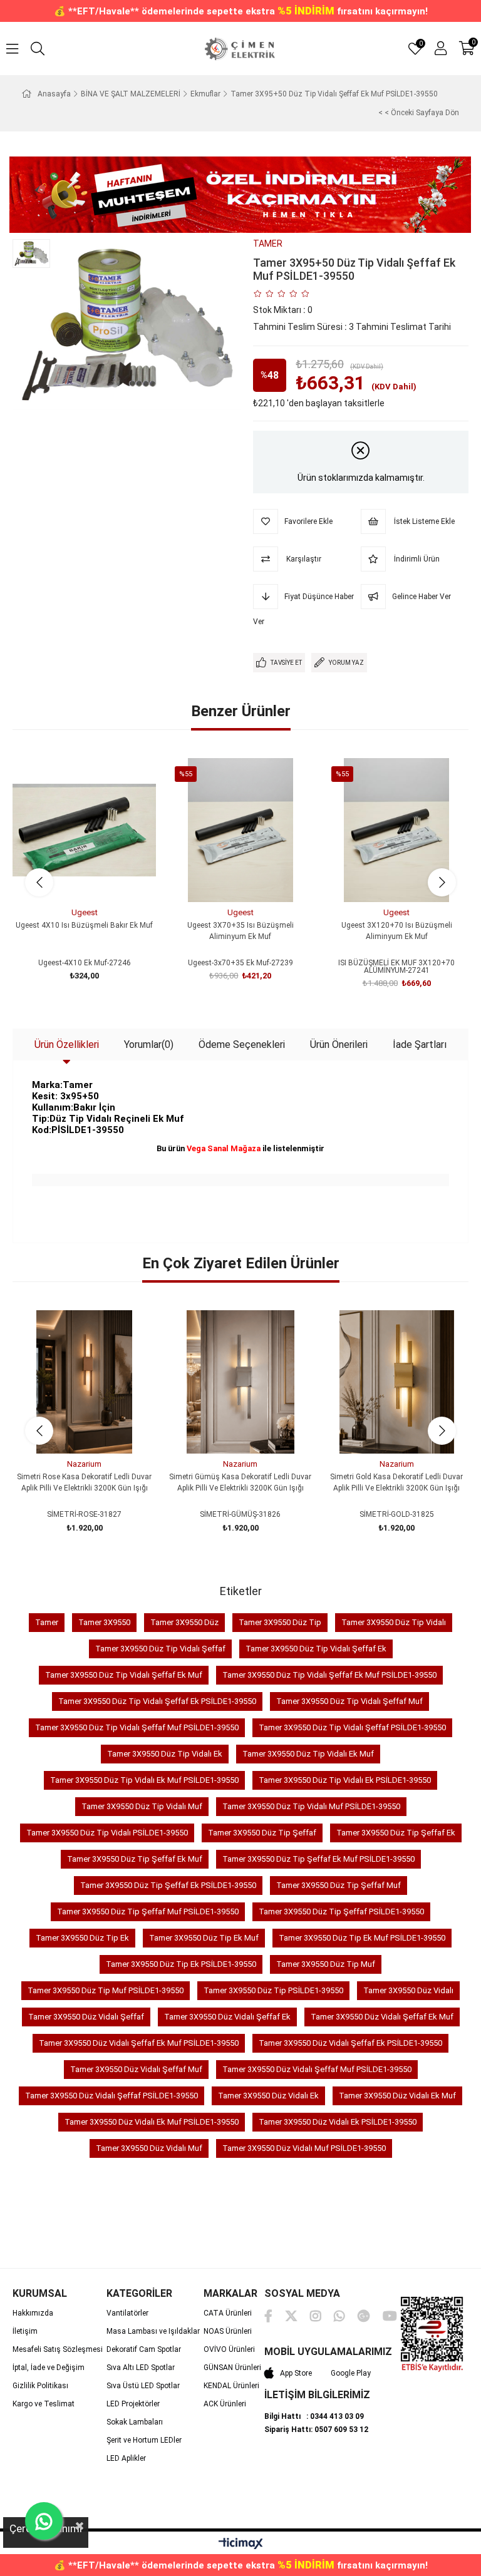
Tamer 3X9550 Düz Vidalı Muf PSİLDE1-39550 (304, 2148)
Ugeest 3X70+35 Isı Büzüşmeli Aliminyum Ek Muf (240, 931)
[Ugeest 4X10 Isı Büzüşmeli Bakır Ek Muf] (84, 830)
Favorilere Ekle (70, 879)
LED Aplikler (126, 2458)
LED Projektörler (133, 2404)
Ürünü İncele (99, 879)
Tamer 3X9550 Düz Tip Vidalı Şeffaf (160, 1649)
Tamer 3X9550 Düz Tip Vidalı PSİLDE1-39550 (107, 1833)
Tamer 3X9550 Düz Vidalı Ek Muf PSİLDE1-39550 (152, 2122)
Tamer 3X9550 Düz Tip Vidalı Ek (165, 1754)
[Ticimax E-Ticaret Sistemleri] (241, 2544)
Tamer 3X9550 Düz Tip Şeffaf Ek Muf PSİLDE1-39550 (318, 1859)
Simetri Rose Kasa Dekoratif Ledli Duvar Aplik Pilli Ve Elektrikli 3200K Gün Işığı (84, 1482)
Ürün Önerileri (339, 1044)
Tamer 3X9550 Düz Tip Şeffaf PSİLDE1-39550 (341, 1911)
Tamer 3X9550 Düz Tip (280, 1622)
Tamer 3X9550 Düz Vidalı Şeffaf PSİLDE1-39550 (111, 2096)
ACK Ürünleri (225, 2404)
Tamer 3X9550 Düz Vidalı (408, 1990)
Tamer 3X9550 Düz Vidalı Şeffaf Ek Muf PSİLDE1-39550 (139, 2043)
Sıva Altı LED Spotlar (141, 2368)
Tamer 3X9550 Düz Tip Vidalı (394, 1622)
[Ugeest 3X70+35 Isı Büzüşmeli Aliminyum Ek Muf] (240, 830)
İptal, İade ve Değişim (49, 2368)
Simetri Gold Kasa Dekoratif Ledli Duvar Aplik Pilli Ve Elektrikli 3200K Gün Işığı (396, 1482)
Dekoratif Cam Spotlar (144, 2349)
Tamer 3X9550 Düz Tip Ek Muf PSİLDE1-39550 (362, 1938)
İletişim (25, 2331)
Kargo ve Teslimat (44, 2404)
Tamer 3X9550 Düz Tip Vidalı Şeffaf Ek (316, 1649)
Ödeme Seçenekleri (242, 1044)
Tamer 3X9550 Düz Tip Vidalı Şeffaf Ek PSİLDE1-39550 (157, 1701)
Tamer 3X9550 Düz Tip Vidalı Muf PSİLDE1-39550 (311, 1806)
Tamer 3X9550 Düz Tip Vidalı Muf (142, 1806)
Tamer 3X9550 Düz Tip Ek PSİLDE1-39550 (181, 1964)
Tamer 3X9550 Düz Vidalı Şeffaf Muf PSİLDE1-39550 (317, 2069)
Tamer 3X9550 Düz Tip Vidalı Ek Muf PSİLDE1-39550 (144, 1780)
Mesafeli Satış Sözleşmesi (58, 2349)
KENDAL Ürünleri (231, 2386)
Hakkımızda (33, 2313)
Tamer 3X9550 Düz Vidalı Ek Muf (397, 2096)
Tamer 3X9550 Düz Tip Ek (82, 1938)
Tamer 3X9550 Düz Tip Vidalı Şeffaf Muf (349, 1701)
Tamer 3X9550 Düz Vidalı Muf (149, 2148)
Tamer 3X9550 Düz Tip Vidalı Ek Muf (308, 1754)
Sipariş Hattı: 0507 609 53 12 (316, 2430)
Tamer (47, 1622)
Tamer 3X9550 (104, 1622)
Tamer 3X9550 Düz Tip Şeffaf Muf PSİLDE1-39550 (148, 1911)
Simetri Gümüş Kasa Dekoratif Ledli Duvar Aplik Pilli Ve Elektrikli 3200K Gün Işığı (240, 1482)
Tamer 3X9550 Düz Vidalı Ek (268, 2096)
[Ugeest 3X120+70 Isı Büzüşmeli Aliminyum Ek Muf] (397, 830)
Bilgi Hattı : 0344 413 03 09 (314, 2416)
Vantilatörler (127, 2313)
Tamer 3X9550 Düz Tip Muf (326, 1964)
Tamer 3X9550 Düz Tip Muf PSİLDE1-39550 (106, 1990)
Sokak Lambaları (135, 2422)
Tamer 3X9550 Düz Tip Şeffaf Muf (339, 1885)
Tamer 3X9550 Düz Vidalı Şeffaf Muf (136, 2069)
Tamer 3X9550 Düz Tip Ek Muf (204, 1938)
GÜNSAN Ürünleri (232, 2368)
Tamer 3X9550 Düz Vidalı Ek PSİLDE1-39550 (338, 2122)
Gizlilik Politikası (40, 2386)
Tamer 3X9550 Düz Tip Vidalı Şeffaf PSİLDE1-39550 (352, 1727)
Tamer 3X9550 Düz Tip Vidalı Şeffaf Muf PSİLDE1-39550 (137, 1727)
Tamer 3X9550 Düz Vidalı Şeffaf (86, 2017)
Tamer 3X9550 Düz (184, 1622)
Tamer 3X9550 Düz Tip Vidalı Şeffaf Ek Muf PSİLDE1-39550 (329, 1675)
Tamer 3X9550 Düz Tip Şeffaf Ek (396, 1833)
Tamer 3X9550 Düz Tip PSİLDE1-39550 (273, 1990)
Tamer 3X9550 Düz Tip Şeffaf (262, 1833)
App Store (296, 2373)
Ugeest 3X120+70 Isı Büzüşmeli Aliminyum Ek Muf (397, 931)
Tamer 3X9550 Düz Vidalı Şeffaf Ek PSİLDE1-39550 (350, 2043)
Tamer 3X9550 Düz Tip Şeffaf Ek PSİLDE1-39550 (168, 1885)
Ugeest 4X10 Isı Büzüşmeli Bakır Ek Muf (84, 925)
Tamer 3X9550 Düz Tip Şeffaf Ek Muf (135, 1859)
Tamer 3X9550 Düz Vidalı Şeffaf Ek (227, 2017)
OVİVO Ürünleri (229, 2349)
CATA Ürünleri (228, 2313)
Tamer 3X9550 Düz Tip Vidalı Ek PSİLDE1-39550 (345, 1780)
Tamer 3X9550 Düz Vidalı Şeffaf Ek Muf (382, 2017)
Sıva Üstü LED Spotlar (143, 2386)
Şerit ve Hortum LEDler (144, 2440)
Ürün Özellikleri (67, 1044)
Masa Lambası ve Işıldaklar (153, 2331)
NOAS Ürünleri (228, 2331)
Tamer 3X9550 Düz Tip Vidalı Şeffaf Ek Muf (124, 1675)
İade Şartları (420, 1044)
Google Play (351, 2373)
